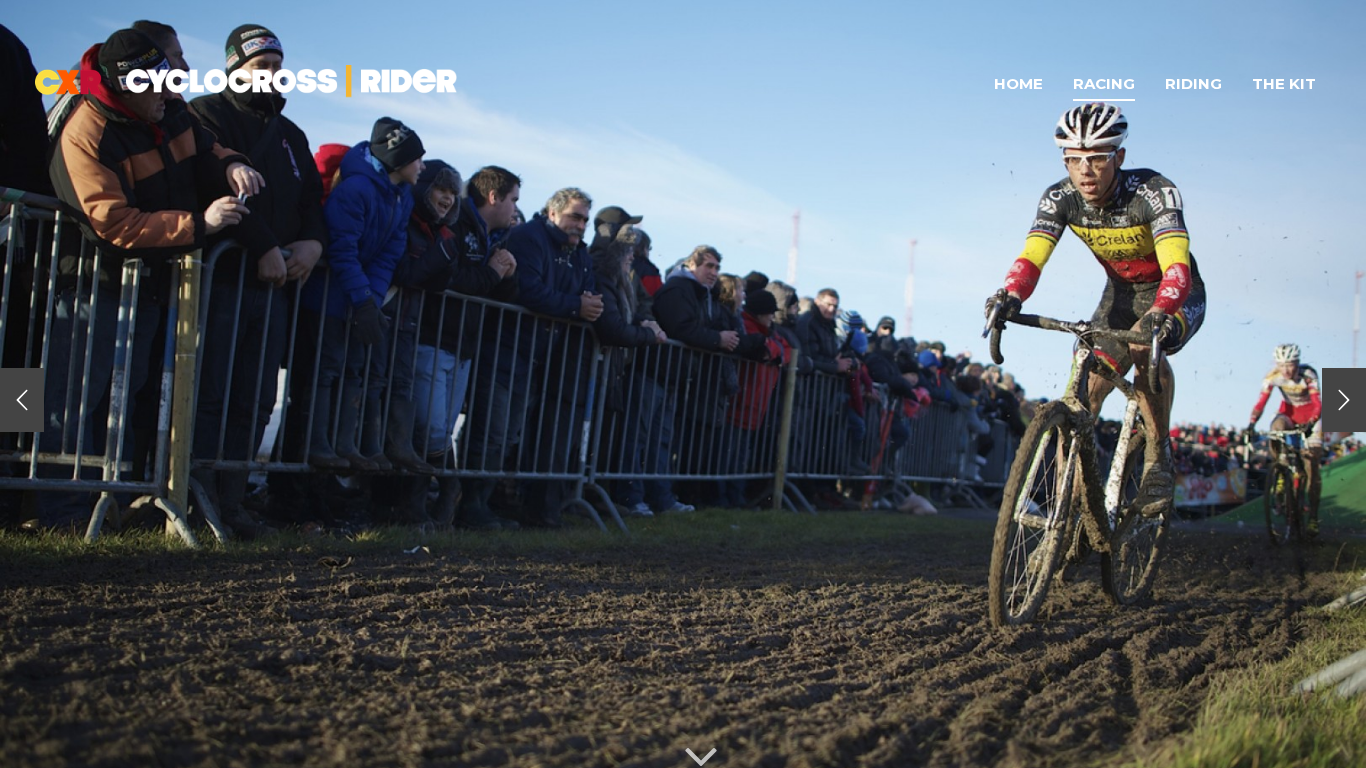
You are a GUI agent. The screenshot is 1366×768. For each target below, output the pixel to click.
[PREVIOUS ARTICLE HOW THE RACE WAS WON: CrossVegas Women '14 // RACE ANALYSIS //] (22, 400)
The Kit (1284, 83)
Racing (1104, 83)
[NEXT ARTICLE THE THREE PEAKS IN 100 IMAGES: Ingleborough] (1344, 400)
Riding (1193, 83)
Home (1018, 83)
